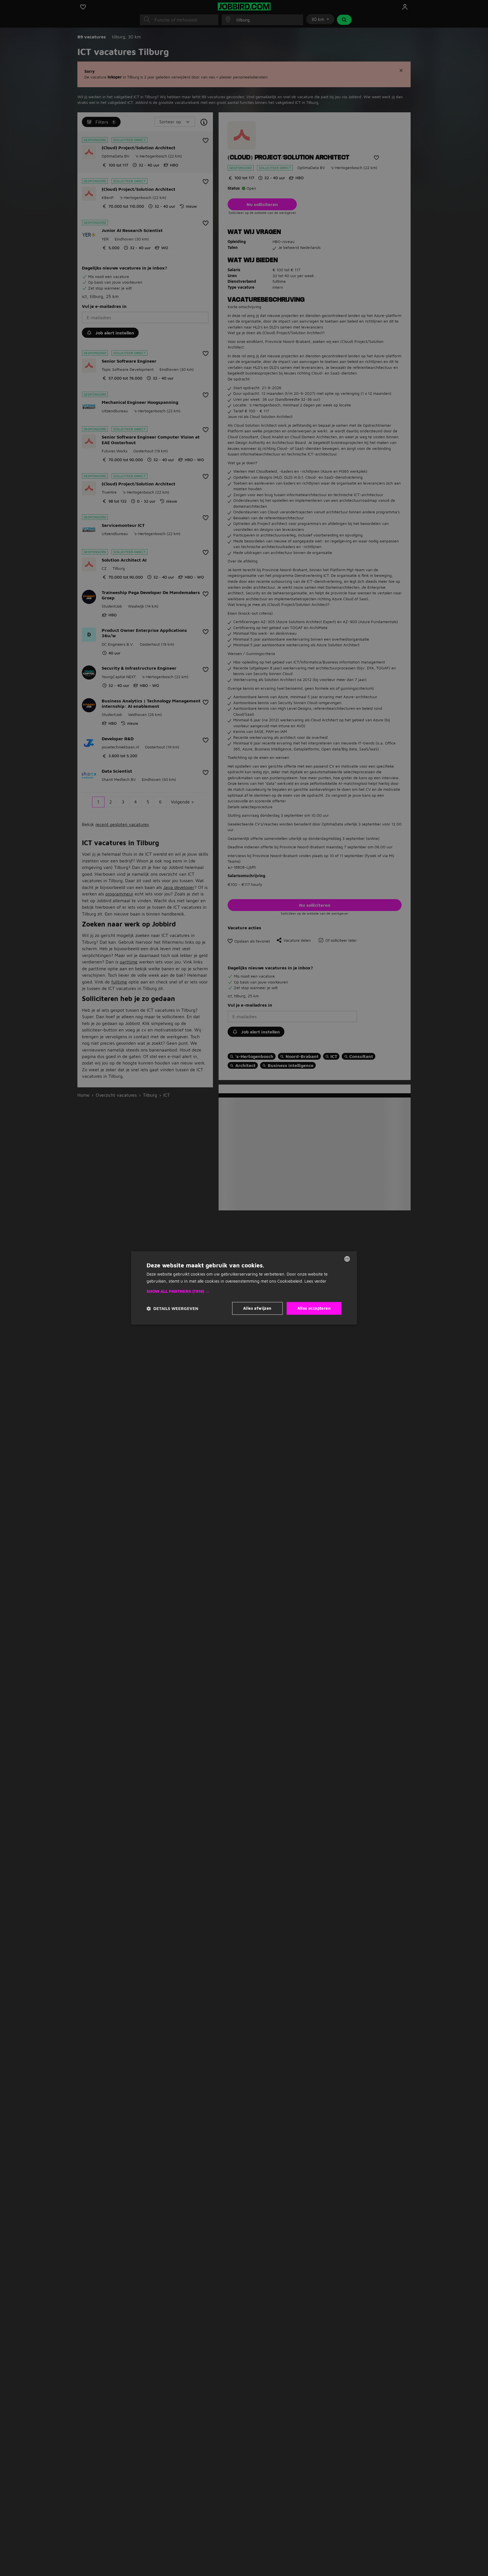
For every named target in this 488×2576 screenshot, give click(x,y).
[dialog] (244, 1288)
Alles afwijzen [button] (257, 1308)
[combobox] (347, 1259)
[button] (244, 1292)
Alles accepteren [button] (314, 1308)
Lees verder (315, 1281)
